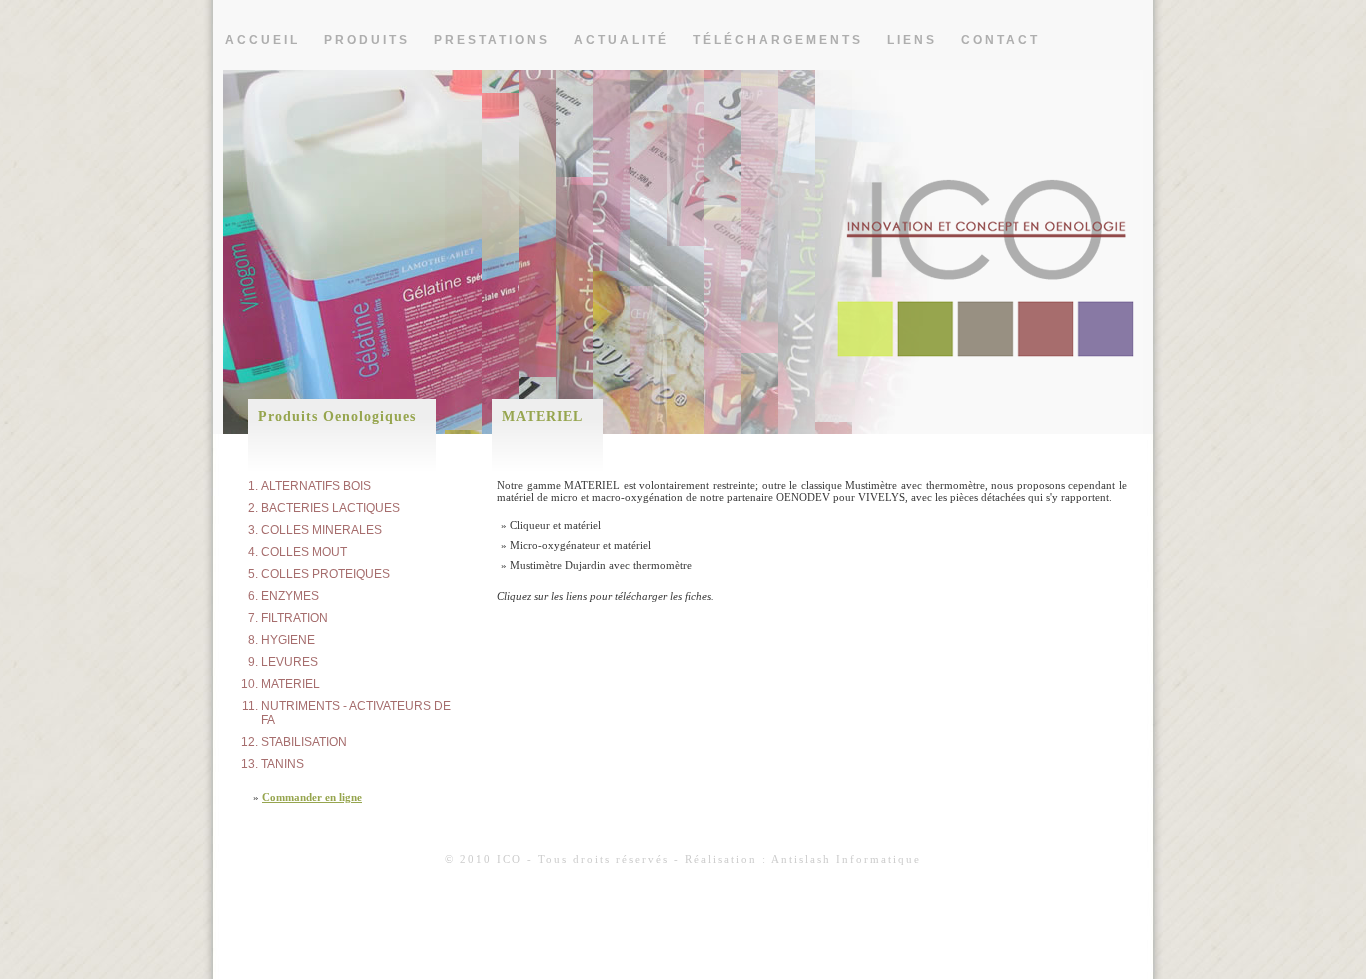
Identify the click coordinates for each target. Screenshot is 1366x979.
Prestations (492, 40)
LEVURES (289, 662)
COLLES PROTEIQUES (325, 574)
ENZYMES (290, 596)
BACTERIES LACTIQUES (330, 508)
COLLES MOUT (304, 552)
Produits (367, 40)
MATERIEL (290, 684)
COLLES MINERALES (321, 530)
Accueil (262, 40)
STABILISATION (304, 742)
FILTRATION (294, 618)
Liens (912, 40)
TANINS (282, 764)
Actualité (621, 40)
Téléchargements (778, 40)
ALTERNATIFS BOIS (316, 486)
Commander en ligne (312, 797)
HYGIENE (288, 640)
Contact (1000, 40)
